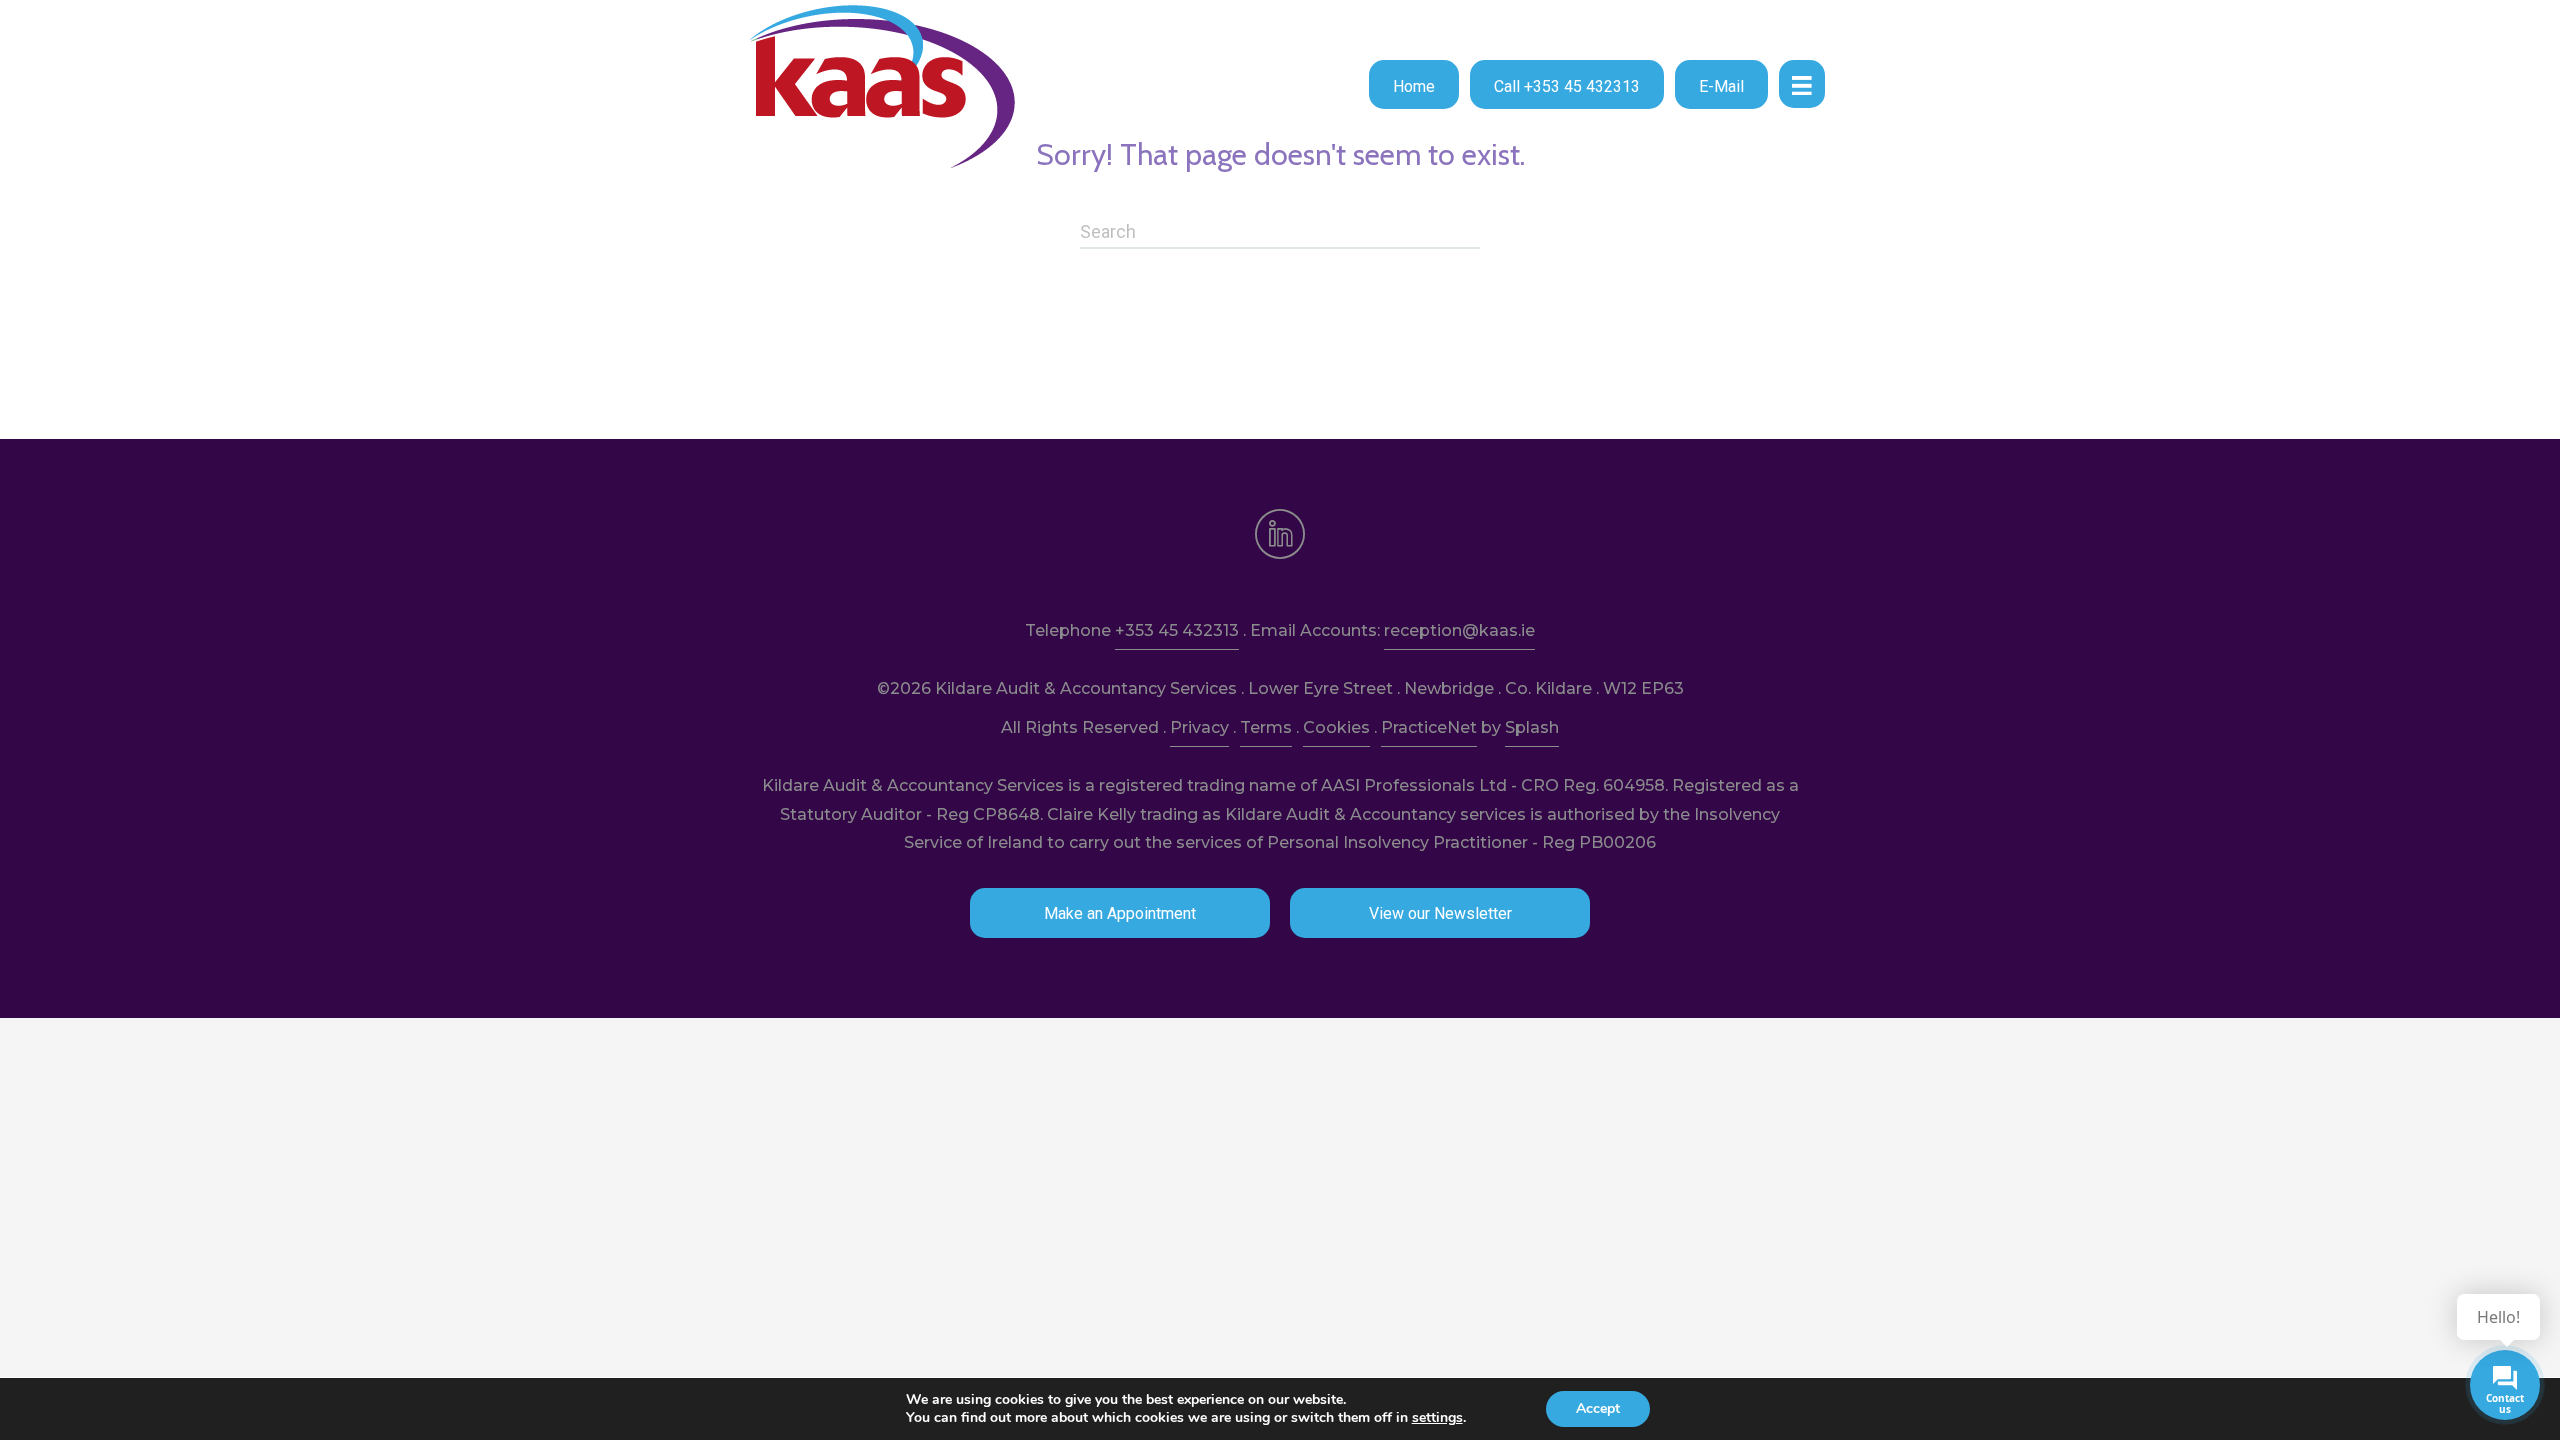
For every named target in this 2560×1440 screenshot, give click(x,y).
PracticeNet (1429, 727)
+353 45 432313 (1177, 630)
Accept (1598, 1408)
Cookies (1336, 727)
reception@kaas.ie (1459, 630)
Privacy (1199, 727)
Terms (1266, 727)
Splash (1532, 727)
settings (1437, 1418)
